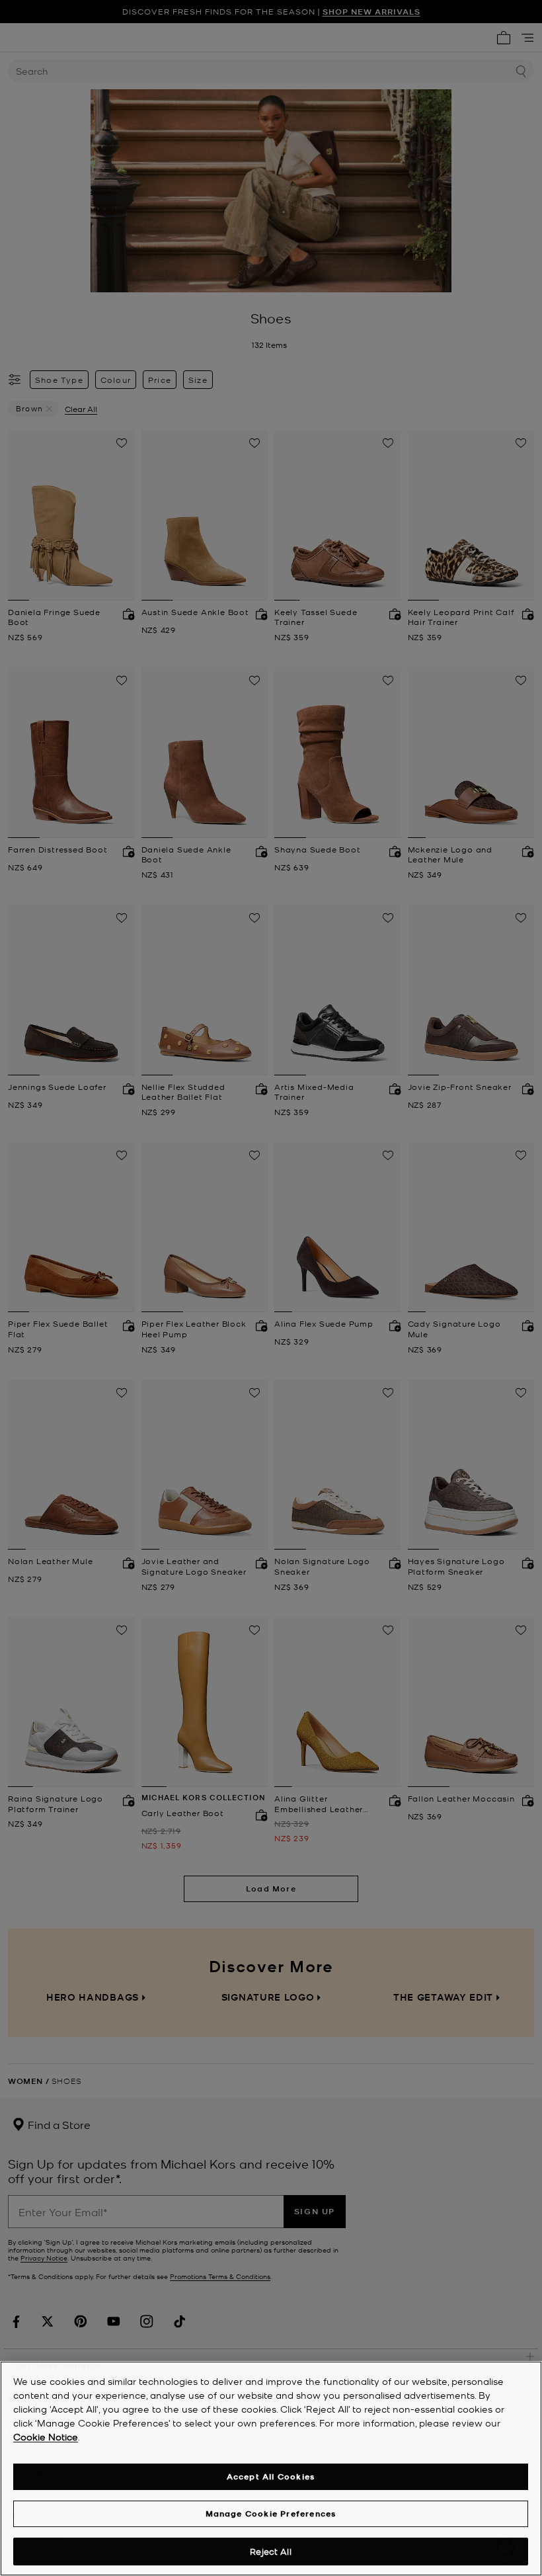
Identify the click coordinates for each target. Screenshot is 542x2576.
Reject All (270, 2551)
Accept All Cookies (271, 2476)
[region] (271, 2469)
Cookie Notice (46, 2436)
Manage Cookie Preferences (271, 2514)
